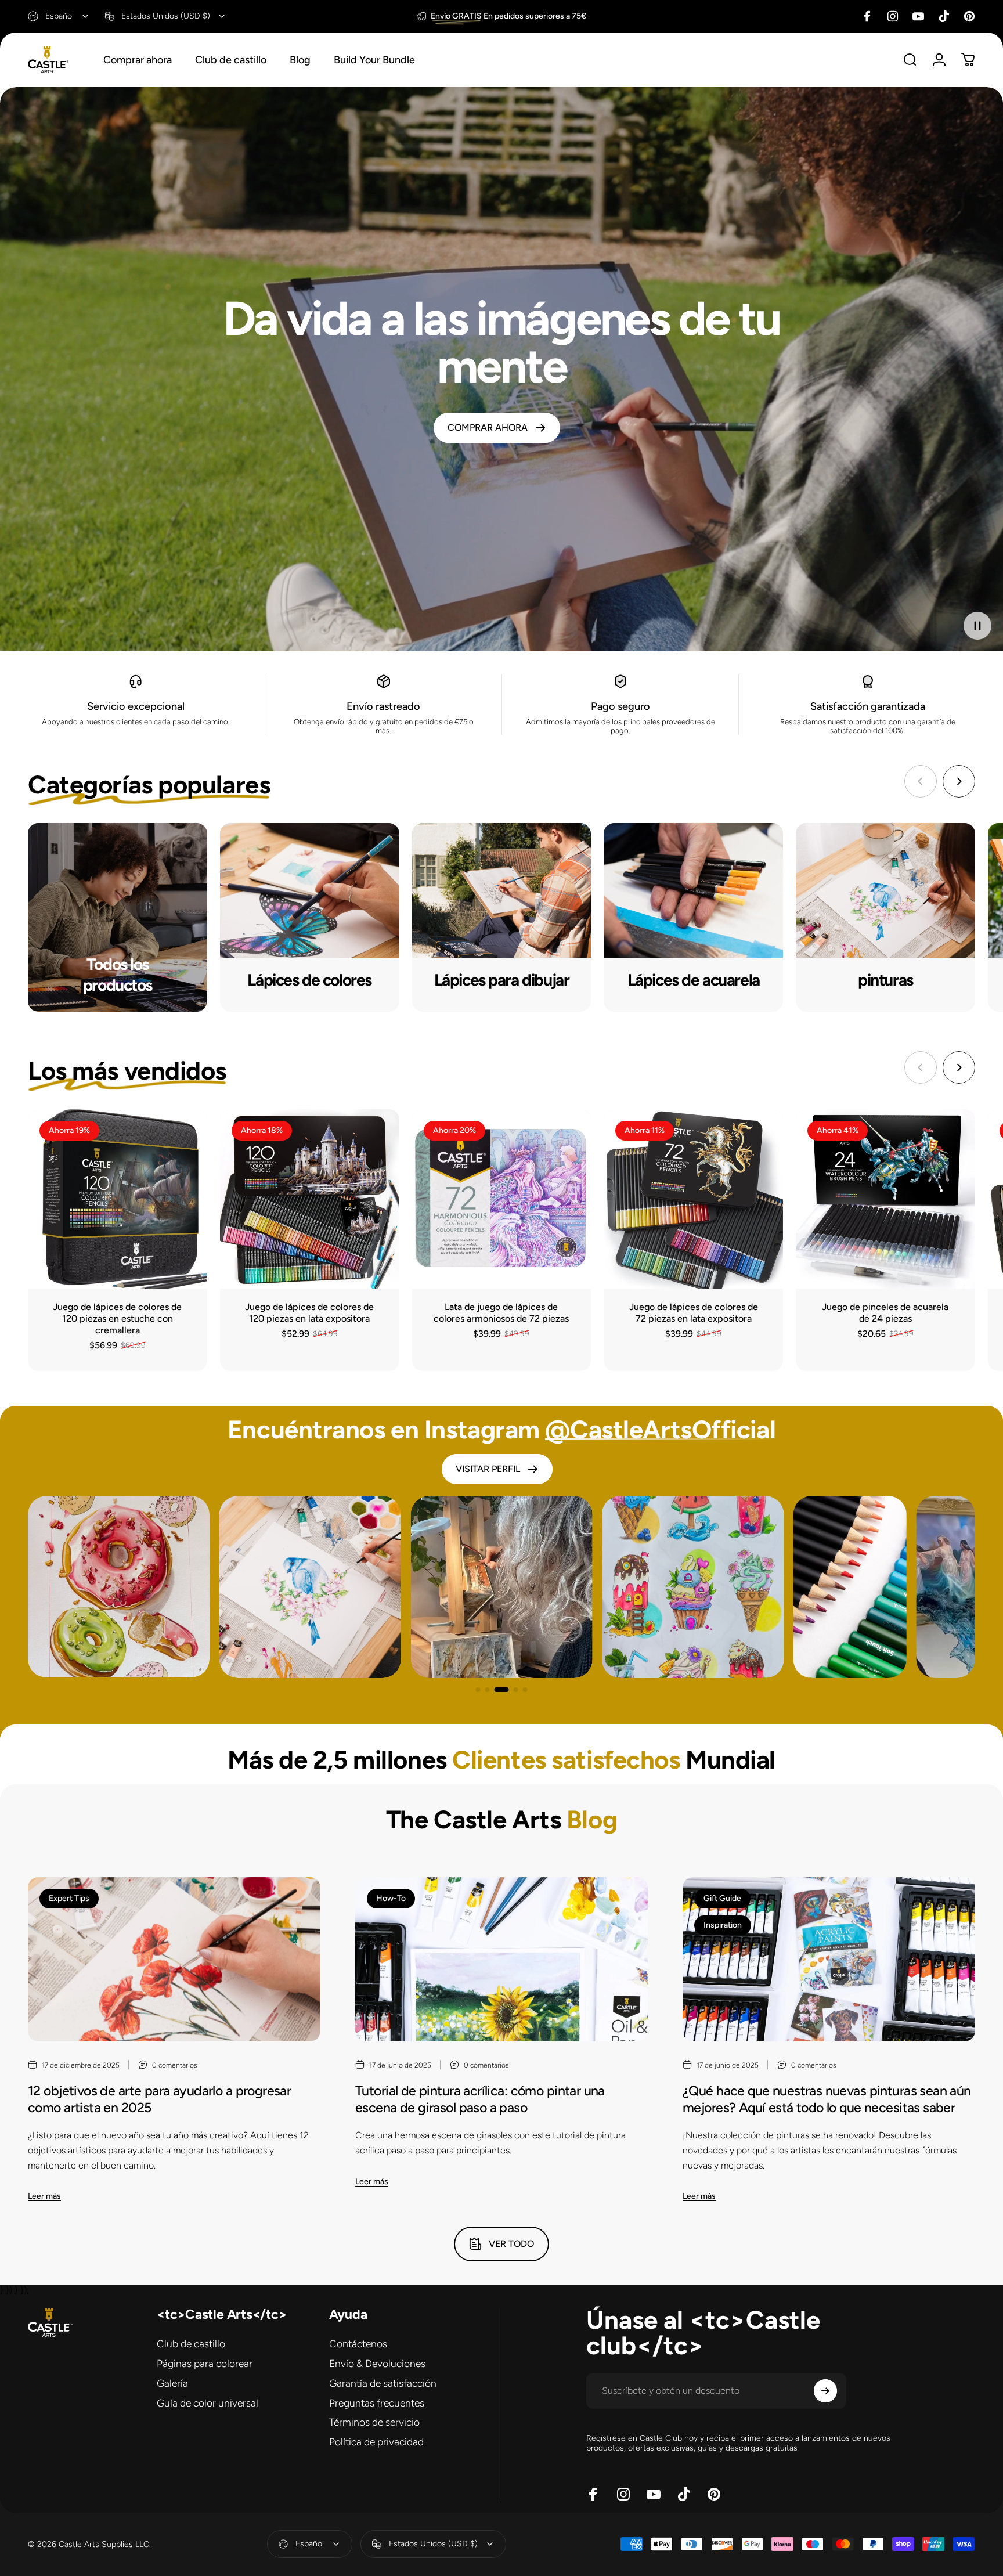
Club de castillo (191, 2344)
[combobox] (59, 16)
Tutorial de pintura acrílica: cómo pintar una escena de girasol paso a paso (480, 2099)
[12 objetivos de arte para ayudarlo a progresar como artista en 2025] (174, 1960)
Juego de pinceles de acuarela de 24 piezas (885, 1313)
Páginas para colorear (205, 2363)
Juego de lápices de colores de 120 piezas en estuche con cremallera (117, 1318)
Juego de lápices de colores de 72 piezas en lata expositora (694, 1313)
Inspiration (723, 1925)
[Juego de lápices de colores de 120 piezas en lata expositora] (310, 1199)
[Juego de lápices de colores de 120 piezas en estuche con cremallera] (118, 1199)
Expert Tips (69, 1898)
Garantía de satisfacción (383, 2383)
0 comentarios (175, 2065)
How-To (391, 1898)
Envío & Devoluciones (377, 2363)
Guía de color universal (208, 2403)
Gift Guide (722, 1898)
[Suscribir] (825, 2391)
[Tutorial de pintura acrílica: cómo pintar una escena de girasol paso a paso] (501, 1960)
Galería (172, 2383)
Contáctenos (358, 2344)
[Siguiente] (959, 781)
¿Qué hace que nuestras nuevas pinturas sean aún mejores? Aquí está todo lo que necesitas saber (827, 2099)
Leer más (44, 2196)
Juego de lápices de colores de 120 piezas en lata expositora (309, 1313)
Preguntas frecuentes (377, 2403)
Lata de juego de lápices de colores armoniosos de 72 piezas (501, 1313)
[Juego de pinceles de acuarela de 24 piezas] (885, 1199)
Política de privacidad (376, 2442)
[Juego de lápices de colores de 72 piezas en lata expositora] (693, 1199)
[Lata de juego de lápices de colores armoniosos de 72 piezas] (502, 1199)
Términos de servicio (374, 2422)
